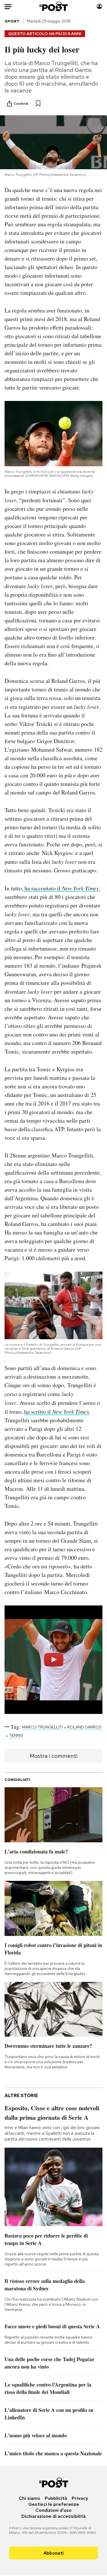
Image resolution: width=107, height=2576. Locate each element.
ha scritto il (38, 1412)
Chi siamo (30, 2498)
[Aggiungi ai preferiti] (38, 103)
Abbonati (53, 2553)
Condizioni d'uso (53, 2510)
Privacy (80, 2498)
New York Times (71, 1411)
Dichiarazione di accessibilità (53, 2516)
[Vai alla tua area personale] (99, 6)
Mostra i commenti (53, 1756)
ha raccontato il (61, 888)
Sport (12, 21)
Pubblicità (56, 2498)
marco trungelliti (42, 1727)
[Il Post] (53, 6)
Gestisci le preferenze (54, 2504)
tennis (16, 1735)
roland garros (84, 1727)
